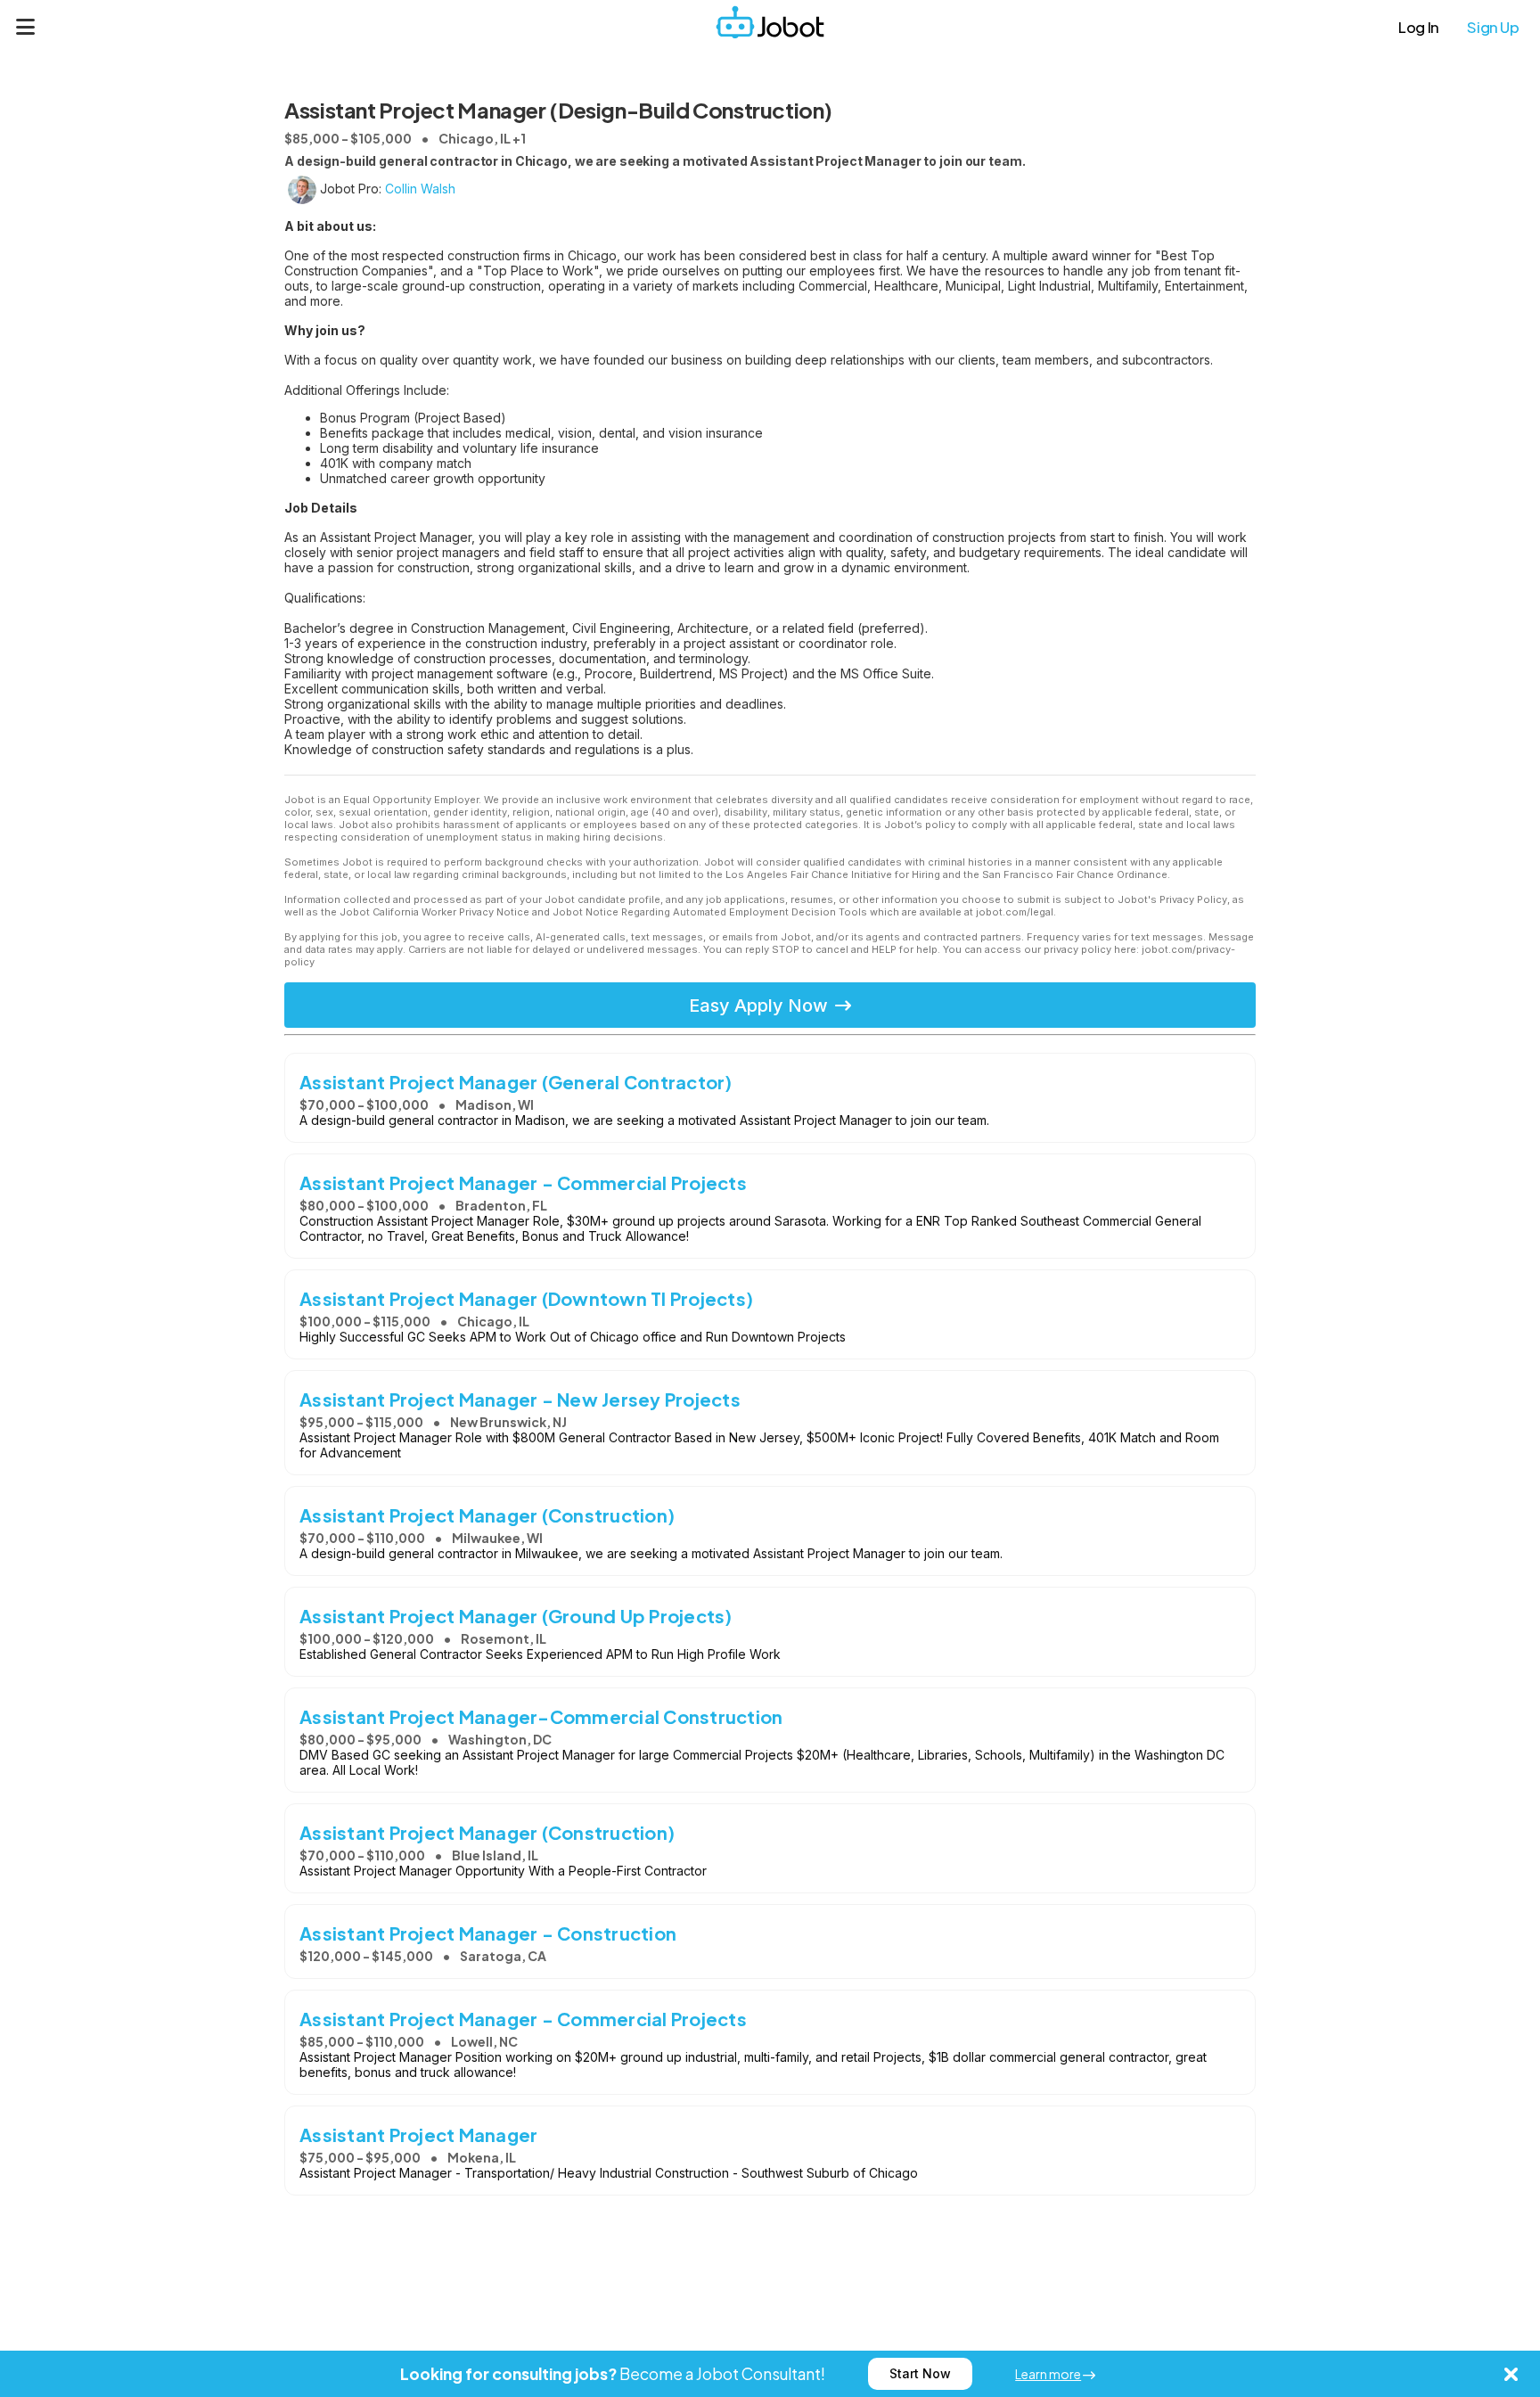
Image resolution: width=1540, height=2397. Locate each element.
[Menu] (26, 27)
